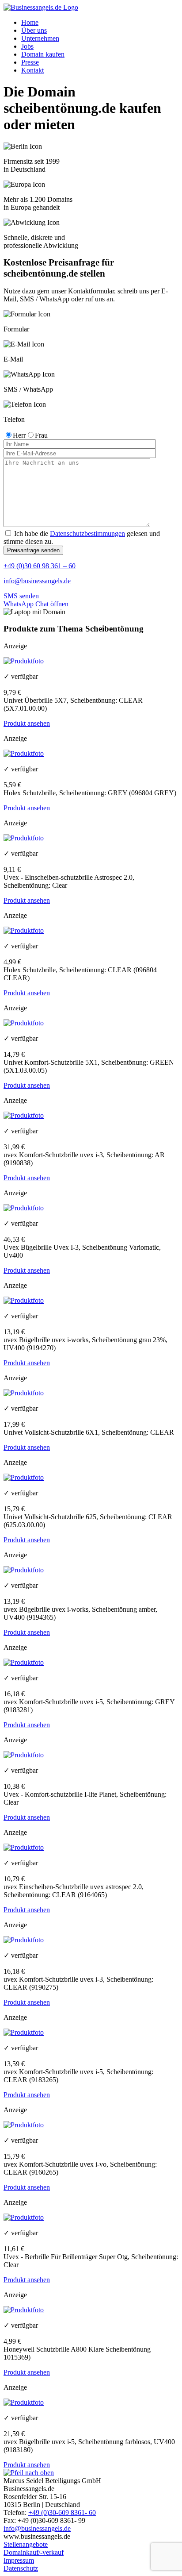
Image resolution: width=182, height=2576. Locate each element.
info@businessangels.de (37, 581)
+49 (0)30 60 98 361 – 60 (40, 566)
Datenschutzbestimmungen (87, 533)
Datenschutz (21, 2568)
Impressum (19, 2560)
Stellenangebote (26, 2544)
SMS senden (21, 596)
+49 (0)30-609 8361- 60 (62, 2512)
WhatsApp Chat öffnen (36, 604)
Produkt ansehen (27, 723)
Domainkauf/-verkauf (34, 2552)
